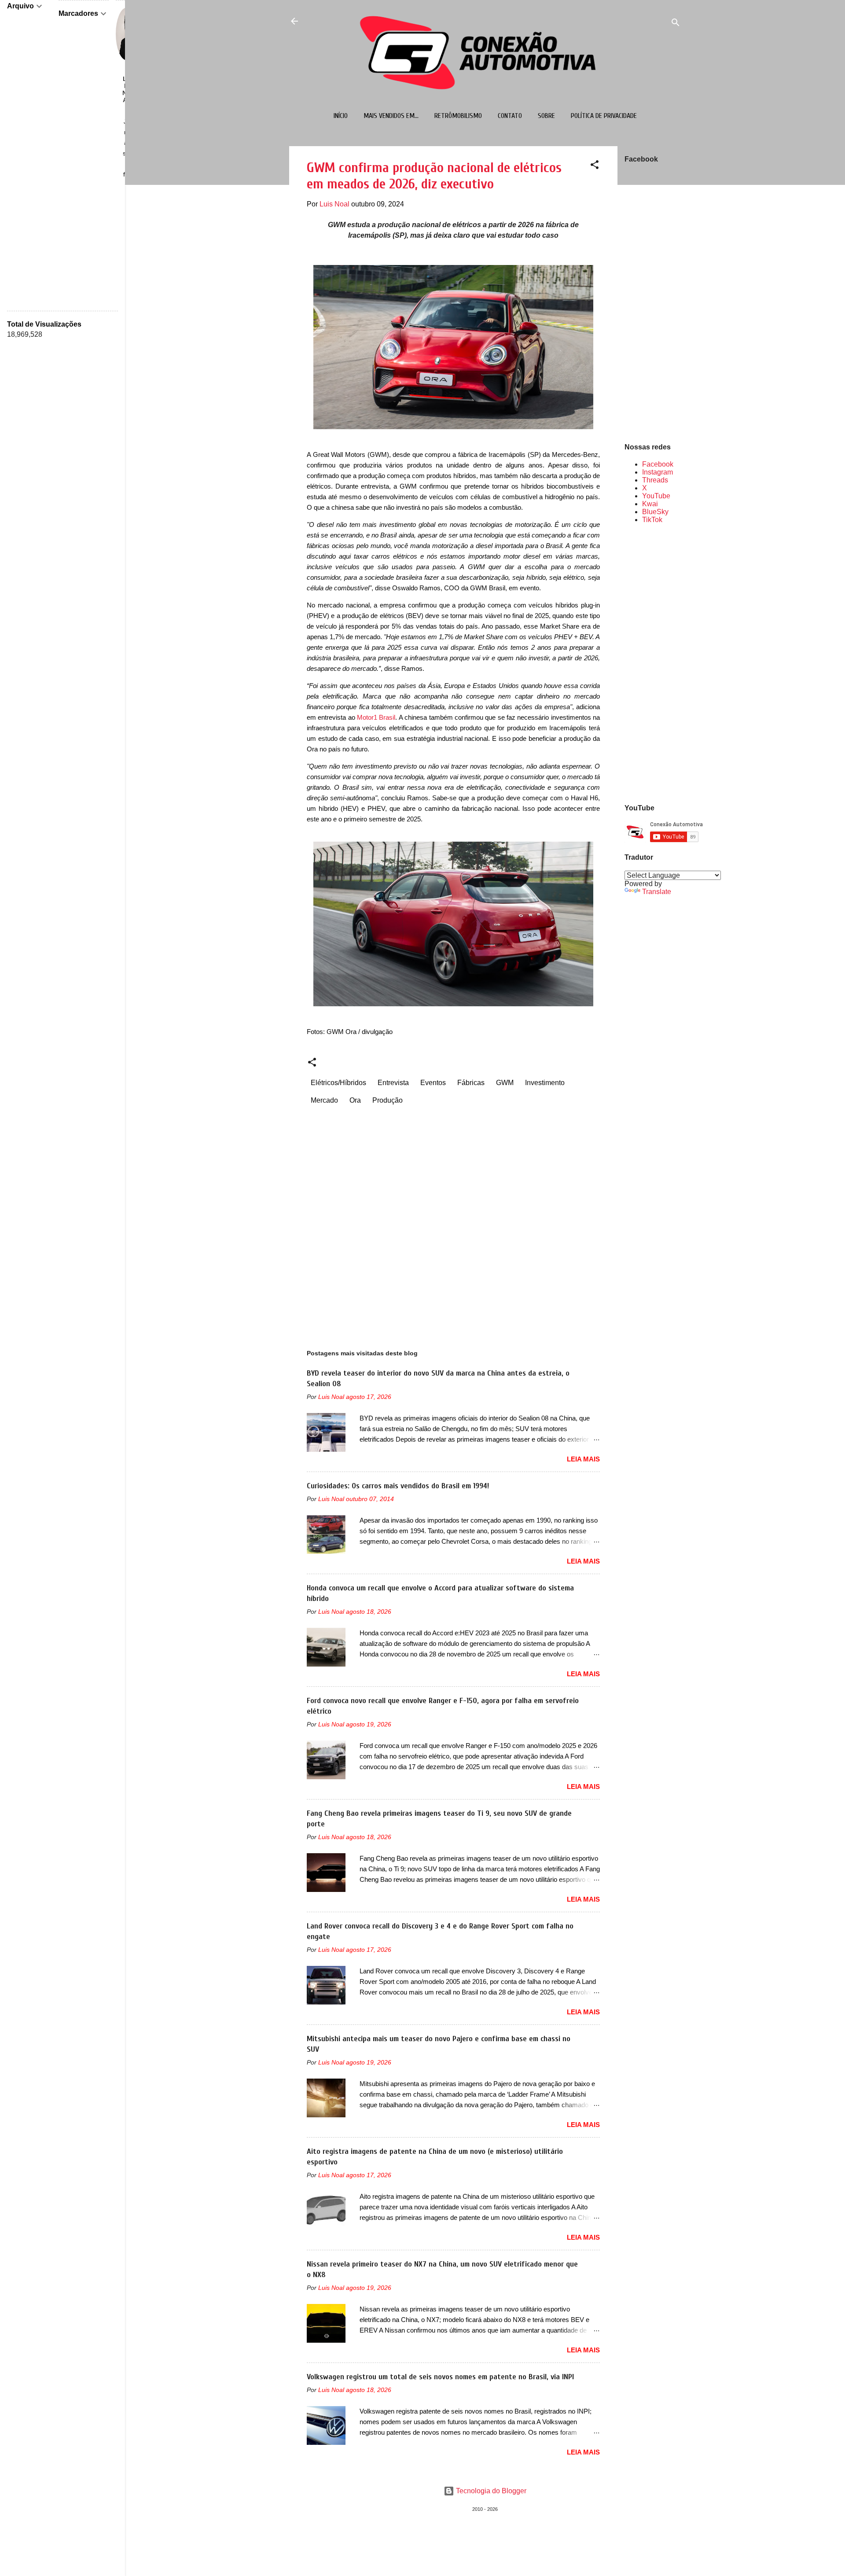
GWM (505, 1083)
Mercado (324, 1100)
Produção (388, 1100)
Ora (355, 1100)
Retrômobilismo (458, 116)
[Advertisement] (653, 663)
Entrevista (393, 1083)
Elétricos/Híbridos (338, 1083)
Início (341, 116)
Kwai (650, 504)
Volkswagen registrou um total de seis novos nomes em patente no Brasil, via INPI (440, 2377)
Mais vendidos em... (391, 116)
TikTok (652, 520)
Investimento (545, 1083)
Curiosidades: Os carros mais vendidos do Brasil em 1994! (398, 1486)
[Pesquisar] (676, 24)
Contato (510, 116)
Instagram (658, 472)
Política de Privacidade (604, 116)
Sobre (546, 116)
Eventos (433, 1083)
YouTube (656, 496)
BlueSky (655, 512)
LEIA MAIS (583, 1459)
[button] (595, 166)
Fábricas (471, 1083)
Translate (657, 892)
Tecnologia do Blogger (490, 2491)
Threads (655, 480)
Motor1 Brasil (376, 717)
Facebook (658, 464)
